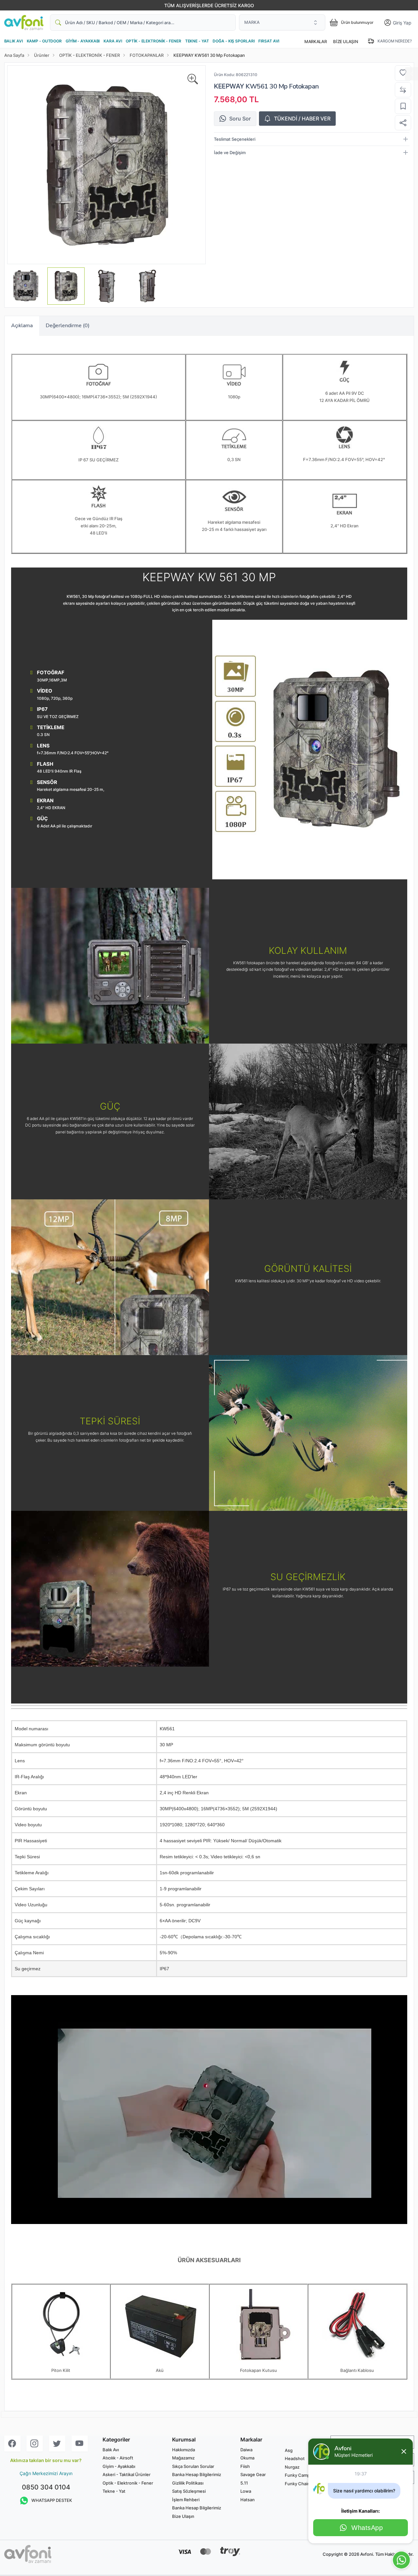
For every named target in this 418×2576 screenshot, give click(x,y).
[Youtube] (80, 2444)
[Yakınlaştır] (193, 79)
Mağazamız (183, 2458)
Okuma (247, 2458)
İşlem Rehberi (186, 2500)
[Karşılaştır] (403, 90)
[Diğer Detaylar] (411, 74)
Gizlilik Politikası (188, 2483)
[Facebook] (12, 2444)
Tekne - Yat (114, 2491)
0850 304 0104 (46, 2487)
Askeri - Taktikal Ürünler (127, 2474)
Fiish (245, 2466)
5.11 (244, 2483)
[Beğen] (403, 73)
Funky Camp (297, 2475)
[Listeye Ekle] (403, 106)
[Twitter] (57, 2444)
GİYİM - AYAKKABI (83, 41)
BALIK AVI (14, 41)
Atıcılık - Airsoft (118, 2458)
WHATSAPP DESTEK (52, 2500)
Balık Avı (111, 2450)
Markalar (315, 41)
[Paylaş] (403, 123)
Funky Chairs (298, 2484)
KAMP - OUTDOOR (44, 41)
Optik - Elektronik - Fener (128, 2483)
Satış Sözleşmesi (189, 2491)
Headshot (295, 2458)
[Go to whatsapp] (401, 2560)
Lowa (246, 2491)
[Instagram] (35, 2444)
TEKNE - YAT (197, 41)
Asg (289, 2450)
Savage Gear (253, 2474)
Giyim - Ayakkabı (119, 2466)
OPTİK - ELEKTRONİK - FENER (153, 41)
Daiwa (246, 2450)
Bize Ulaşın (346, 41)
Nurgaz (292, 2467)
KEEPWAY (229, 86)
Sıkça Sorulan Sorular (193, 2466)
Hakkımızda (184, 2450)
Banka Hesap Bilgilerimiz (197, 2474)
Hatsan (248, 2500)
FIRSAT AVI (269, 41)
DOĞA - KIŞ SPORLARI (233, 41)
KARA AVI (113, 41)
